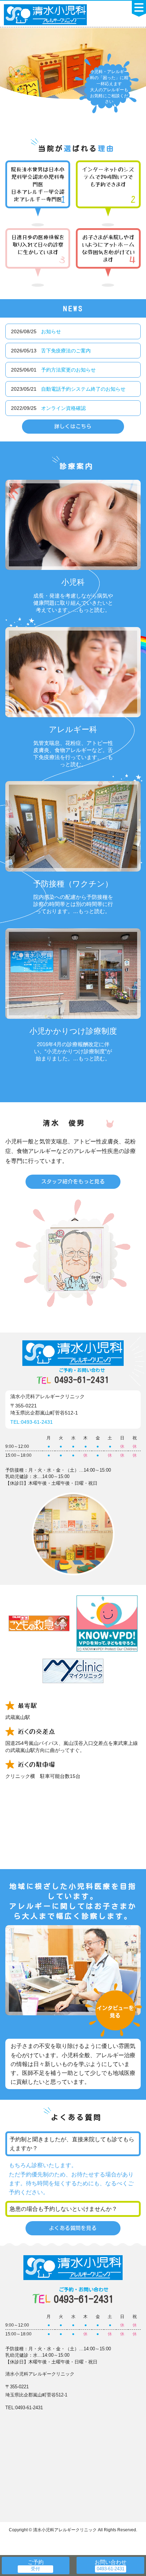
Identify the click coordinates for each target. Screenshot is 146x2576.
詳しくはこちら (73, 426)
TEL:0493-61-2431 (32, 1422)
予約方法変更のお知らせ (68, 370)
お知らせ (51, 331)
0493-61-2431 (82, 1376)
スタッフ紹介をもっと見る (73, 1182)
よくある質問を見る (73, 2228)
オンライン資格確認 (63, 408)
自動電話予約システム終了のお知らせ (83, 389)
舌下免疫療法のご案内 (66, 351)
